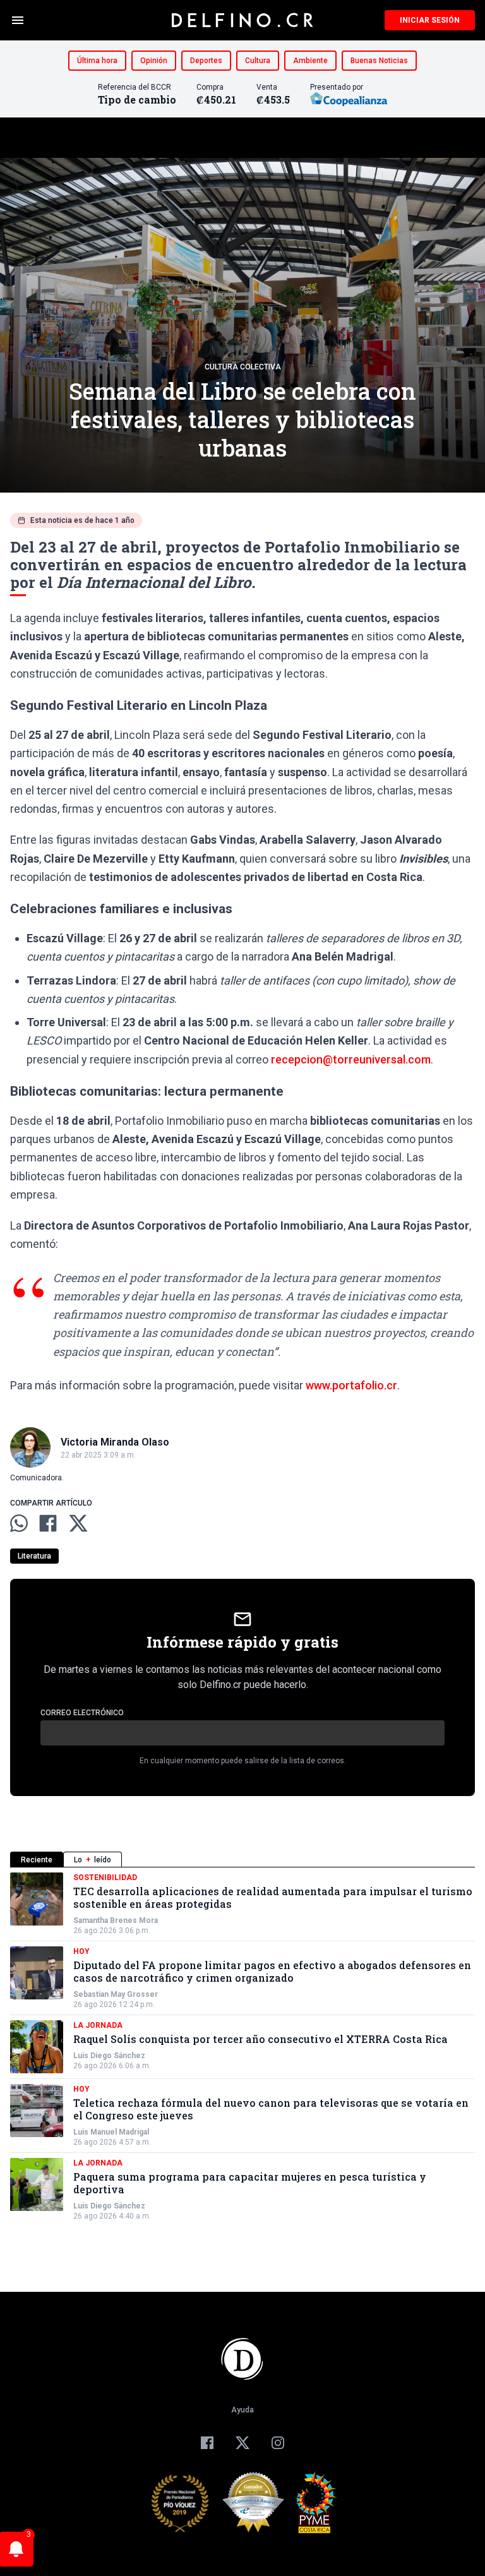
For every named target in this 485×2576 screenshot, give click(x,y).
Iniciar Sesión (430, 20)
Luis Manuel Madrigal (111, 2132)
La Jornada (98, 2025)
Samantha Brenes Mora (116, 1920)
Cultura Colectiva (243, 367)
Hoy (81, 1951)
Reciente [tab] (37, 1860)
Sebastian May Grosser (116, 1994)
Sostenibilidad (105, 1878)
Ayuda (242, 2410)
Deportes (206, 61)
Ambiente (310, 61)
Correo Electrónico (82, 1713)
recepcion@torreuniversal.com (351, 1059)
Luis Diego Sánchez (109, 2056)
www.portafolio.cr (351, 1385)
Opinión (154, 61)
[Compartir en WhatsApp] (19, 1523)
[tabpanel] (242, 2047)
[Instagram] (278, 2443)
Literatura (34, 1556)
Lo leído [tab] (93, 1860)
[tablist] (242, 1860)
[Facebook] (207, 2443)
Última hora (97, 61)
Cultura (258, 61)
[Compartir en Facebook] (48, 1523)
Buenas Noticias (379, 61)
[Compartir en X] (78, 1523)
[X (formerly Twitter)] (242, 2443)
